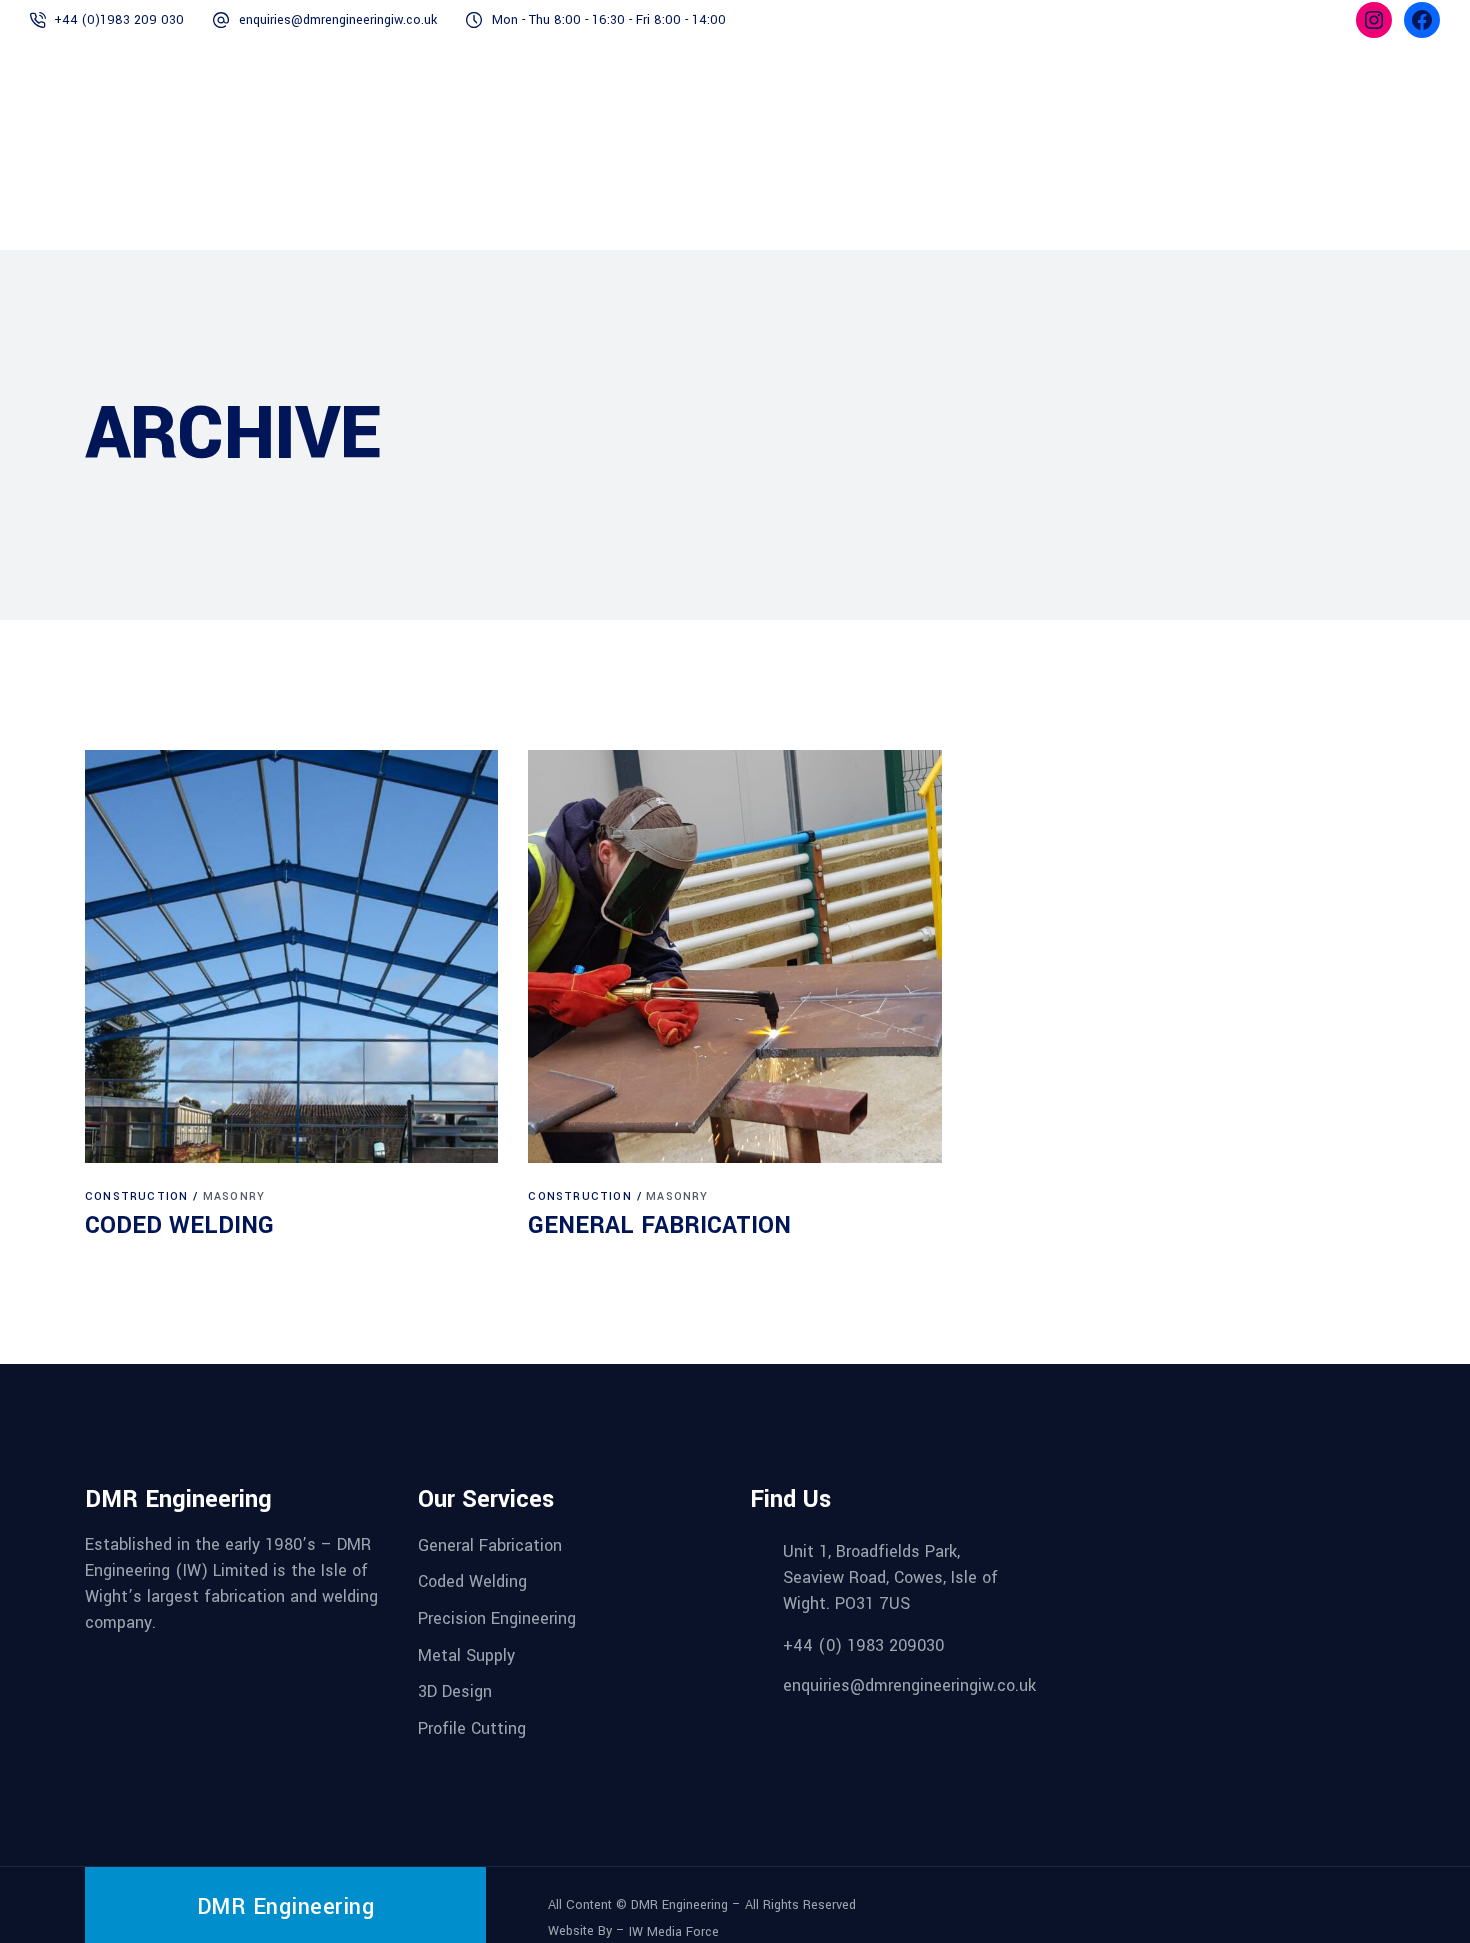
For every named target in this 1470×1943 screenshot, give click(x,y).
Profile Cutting (472, 1728)
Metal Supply (466, 1654)
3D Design (455, 1691)
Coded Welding (472, 1581)
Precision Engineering (497, 1618)
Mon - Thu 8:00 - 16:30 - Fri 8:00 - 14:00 (609, 20)
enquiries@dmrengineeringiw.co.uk (338, 20)
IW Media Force (674, 1931)
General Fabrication (490, 1544)
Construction (136, 1196)
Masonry (234, 1196)
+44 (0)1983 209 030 (119, 20)
